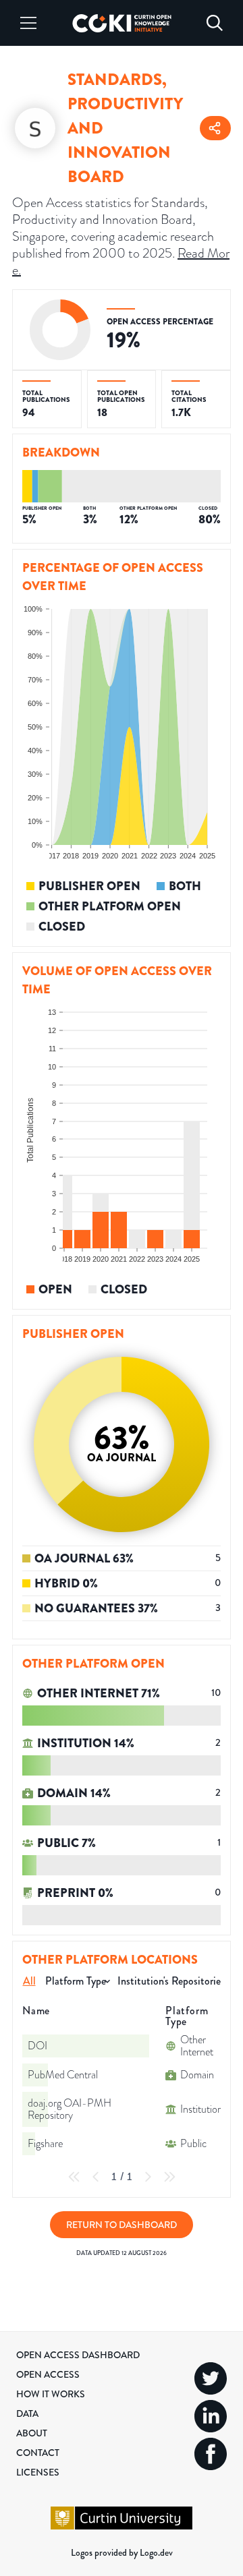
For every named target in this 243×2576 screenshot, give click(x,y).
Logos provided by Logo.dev (122, 2552)
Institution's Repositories (171, 1981)
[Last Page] (169, 2177)
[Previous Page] (96, 2177)
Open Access (48, 2374)
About (32, 2433)
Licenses (38, 2472)
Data (27, 2413)
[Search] (215, 23)
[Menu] (28, 23)
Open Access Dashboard (78, 2355)
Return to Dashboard (122, 2225)
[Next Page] (148, 2177)
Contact (38, 2453)
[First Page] (74, 2177)
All (29, 1981)
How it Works (51, 2394)
